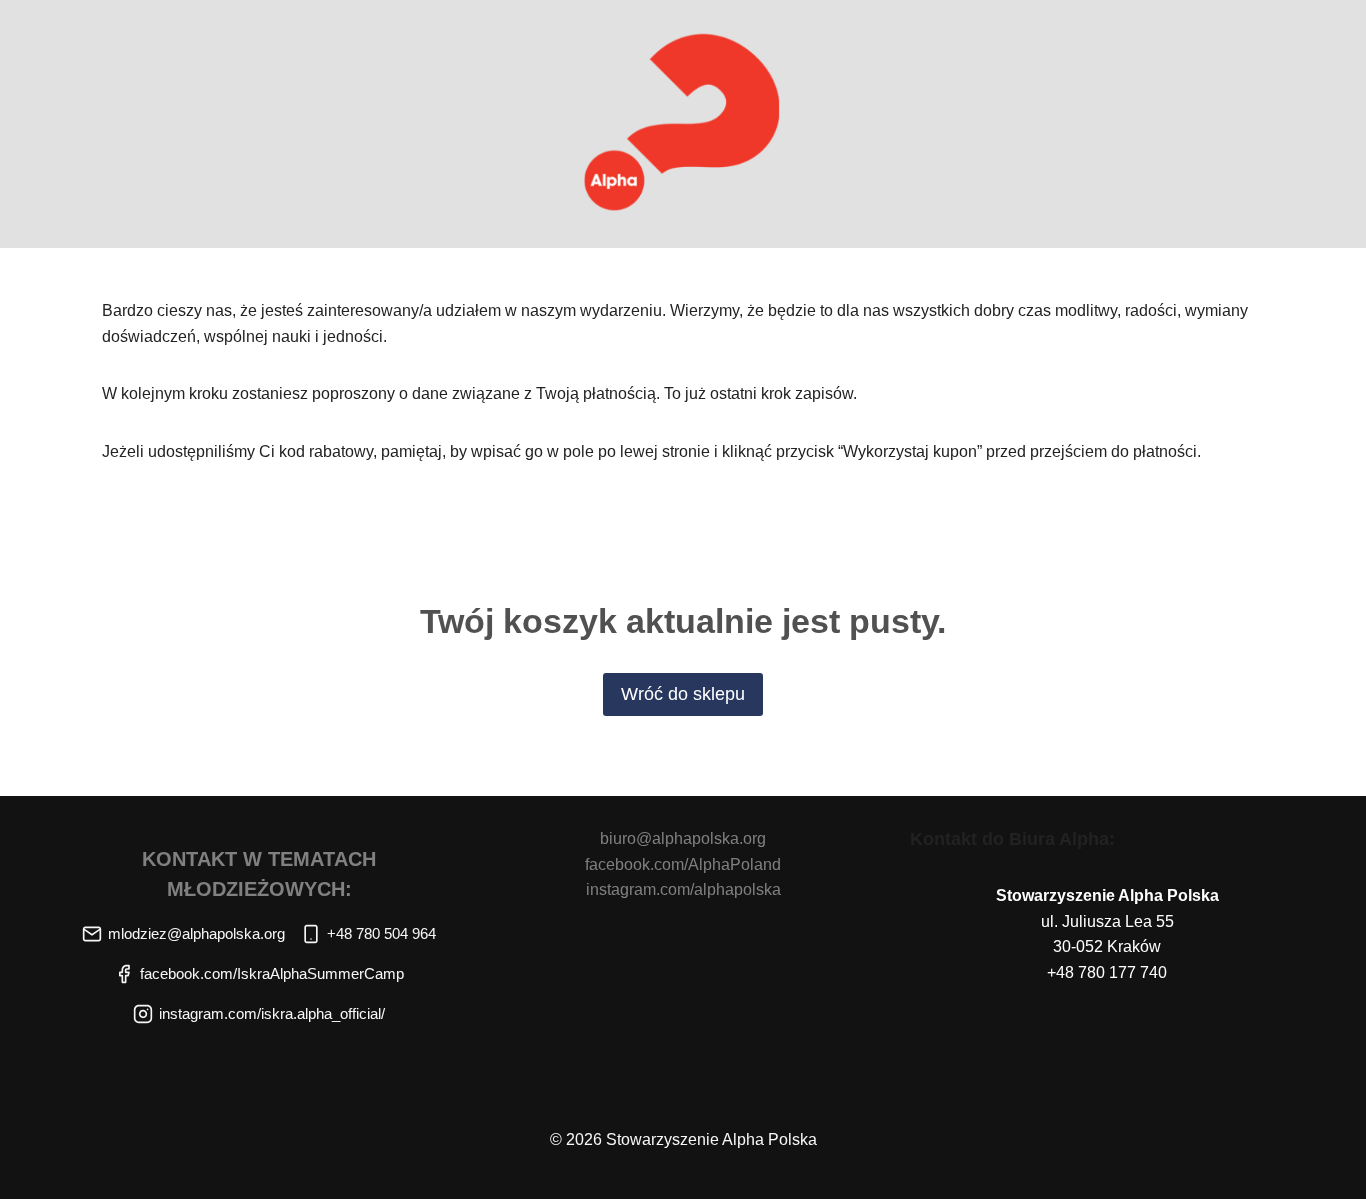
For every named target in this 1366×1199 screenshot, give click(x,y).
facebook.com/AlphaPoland (683, 864)
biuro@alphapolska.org (683, 838)
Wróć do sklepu (683, 694)
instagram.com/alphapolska (683, 889)
